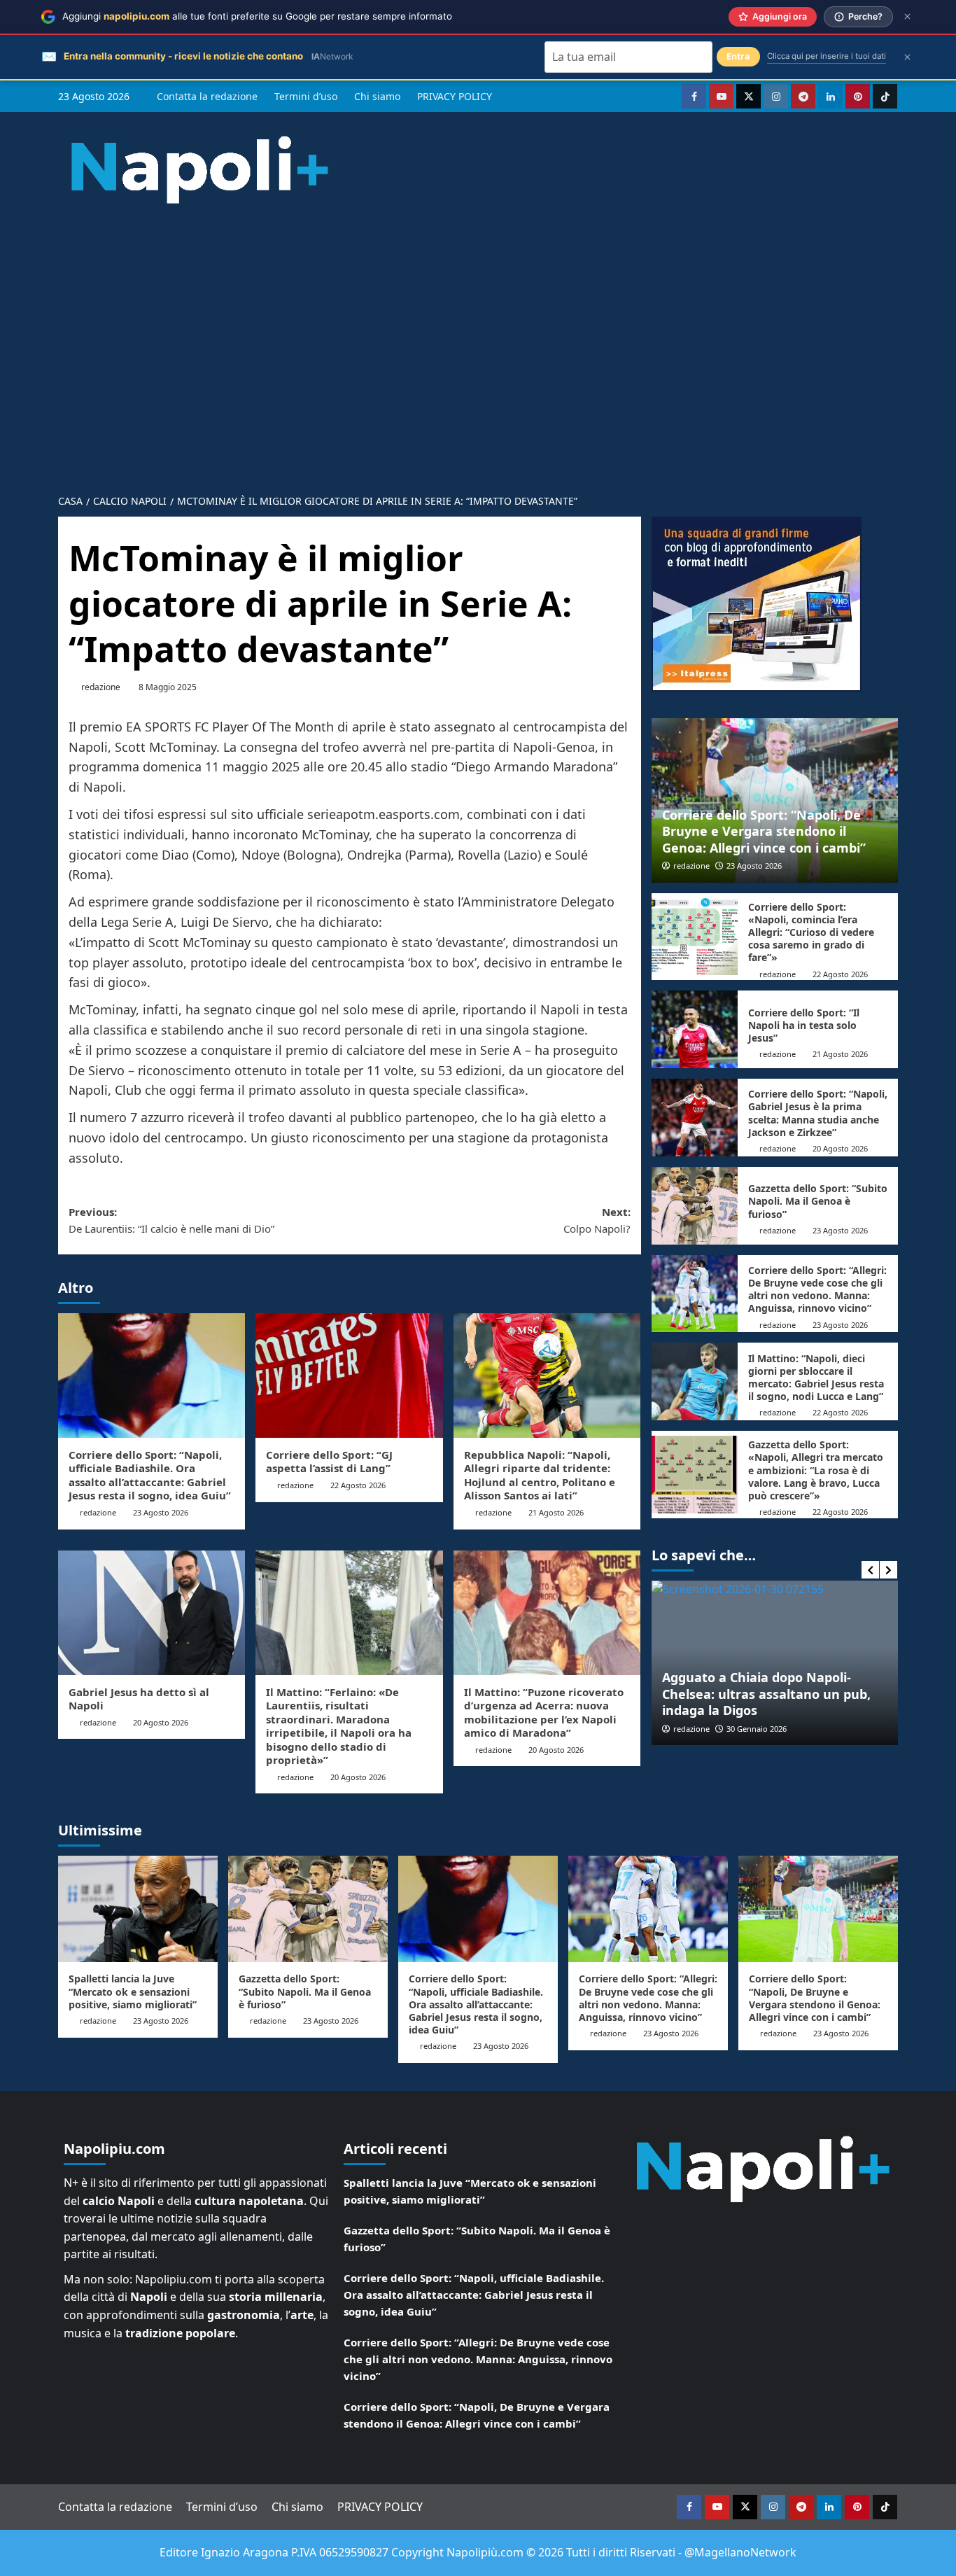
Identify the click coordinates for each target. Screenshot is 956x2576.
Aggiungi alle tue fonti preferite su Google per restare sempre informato (257, 16)
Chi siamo (377, 96)
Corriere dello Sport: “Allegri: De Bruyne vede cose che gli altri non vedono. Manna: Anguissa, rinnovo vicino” (817, 1289)
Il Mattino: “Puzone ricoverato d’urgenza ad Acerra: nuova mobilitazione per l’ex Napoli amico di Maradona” (544, 1713)
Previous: (171, 1220)
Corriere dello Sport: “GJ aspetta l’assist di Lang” (329, 1462)
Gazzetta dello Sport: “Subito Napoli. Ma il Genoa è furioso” (818, 1201)
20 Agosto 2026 (161, 1722)
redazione (101, 687)
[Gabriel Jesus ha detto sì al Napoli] (152, 1613)
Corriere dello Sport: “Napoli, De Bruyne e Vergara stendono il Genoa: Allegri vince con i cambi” (764, 831)
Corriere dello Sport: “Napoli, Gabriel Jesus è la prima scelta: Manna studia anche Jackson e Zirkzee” (818, 1113)
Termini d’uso (306, 96)
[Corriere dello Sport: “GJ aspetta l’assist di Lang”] (349, 1375)
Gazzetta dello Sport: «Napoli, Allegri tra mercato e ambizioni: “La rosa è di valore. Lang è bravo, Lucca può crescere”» (816, 1470)
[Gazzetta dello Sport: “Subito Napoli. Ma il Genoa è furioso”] (695, 1206)
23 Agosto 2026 (161, 1512)
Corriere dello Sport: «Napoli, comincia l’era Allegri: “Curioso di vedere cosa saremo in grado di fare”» (811, 932)
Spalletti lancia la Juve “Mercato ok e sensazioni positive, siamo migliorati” (133, 1991)
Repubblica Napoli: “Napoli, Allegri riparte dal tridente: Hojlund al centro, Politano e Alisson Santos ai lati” (540, 1475)
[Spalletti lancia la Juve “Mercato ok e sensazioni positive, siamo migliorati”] (138, 1909)
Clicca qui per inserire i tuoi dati (827, 56)
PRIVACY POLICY (455, 96)
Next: (597, 1220)
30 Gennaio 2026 (757, 1729)
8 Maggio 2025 (168, 687)
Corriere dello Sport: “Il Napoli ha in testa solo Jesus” (804, 1025)
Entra (738, 56)
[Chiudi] (907, 16)
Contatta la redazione (207, 96)
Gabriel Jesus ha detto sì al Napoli (139, 1699)
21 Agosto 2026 (556, 1512)
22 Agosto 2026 (358, 1485)
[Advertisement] (478, 337)
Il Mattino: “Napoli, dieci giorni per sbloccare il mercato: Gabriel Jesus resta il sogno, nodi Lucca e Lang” (816, 1378)
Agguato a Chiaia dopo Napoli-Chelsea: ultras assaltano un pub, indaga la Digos (766, 1694)
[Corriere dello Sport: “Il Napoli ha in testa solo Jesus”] (695, 1029)
